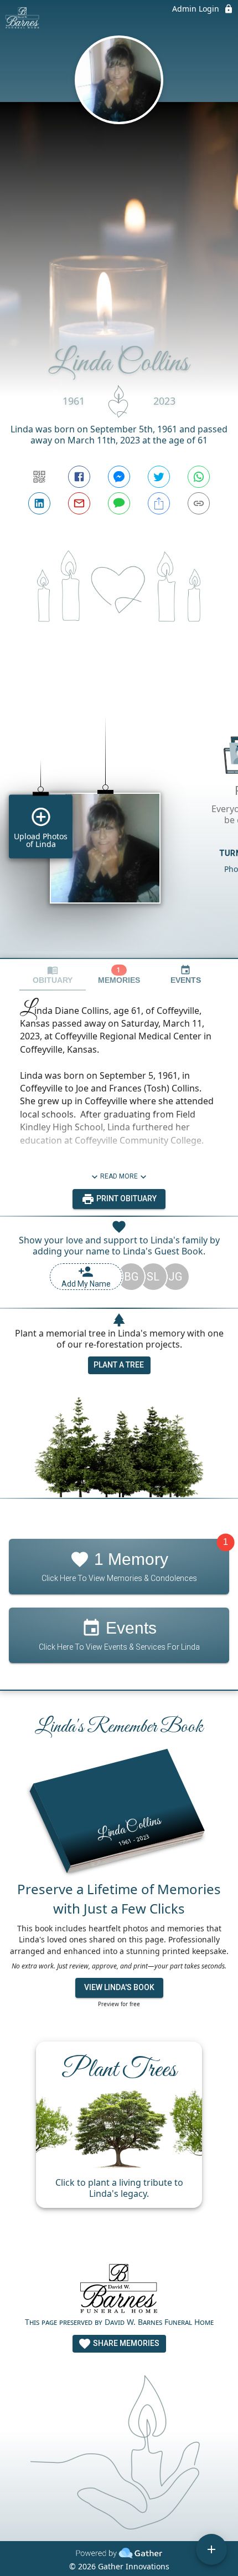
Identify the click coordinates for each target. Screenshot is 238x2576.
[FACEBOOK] (79, 477)
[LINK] (199, 503)
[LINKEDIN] (39, 503)
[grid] (119, 818)
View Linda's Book (119, 1987)
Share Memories (125, 2343)
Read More (119, 1176)
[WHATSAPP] (199, 477)
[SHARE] (159, 503)
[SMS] (119, 503)
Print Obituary (126, 1198)
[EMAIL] (79, 503)
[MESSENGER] (119, 477)
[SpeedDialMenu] (211, 2549)
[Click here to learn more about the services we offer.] (119, 2290)
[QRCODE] (39, 477)
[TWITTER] (159, 477)
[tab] (53, 975)
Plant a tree (119, 1365)
